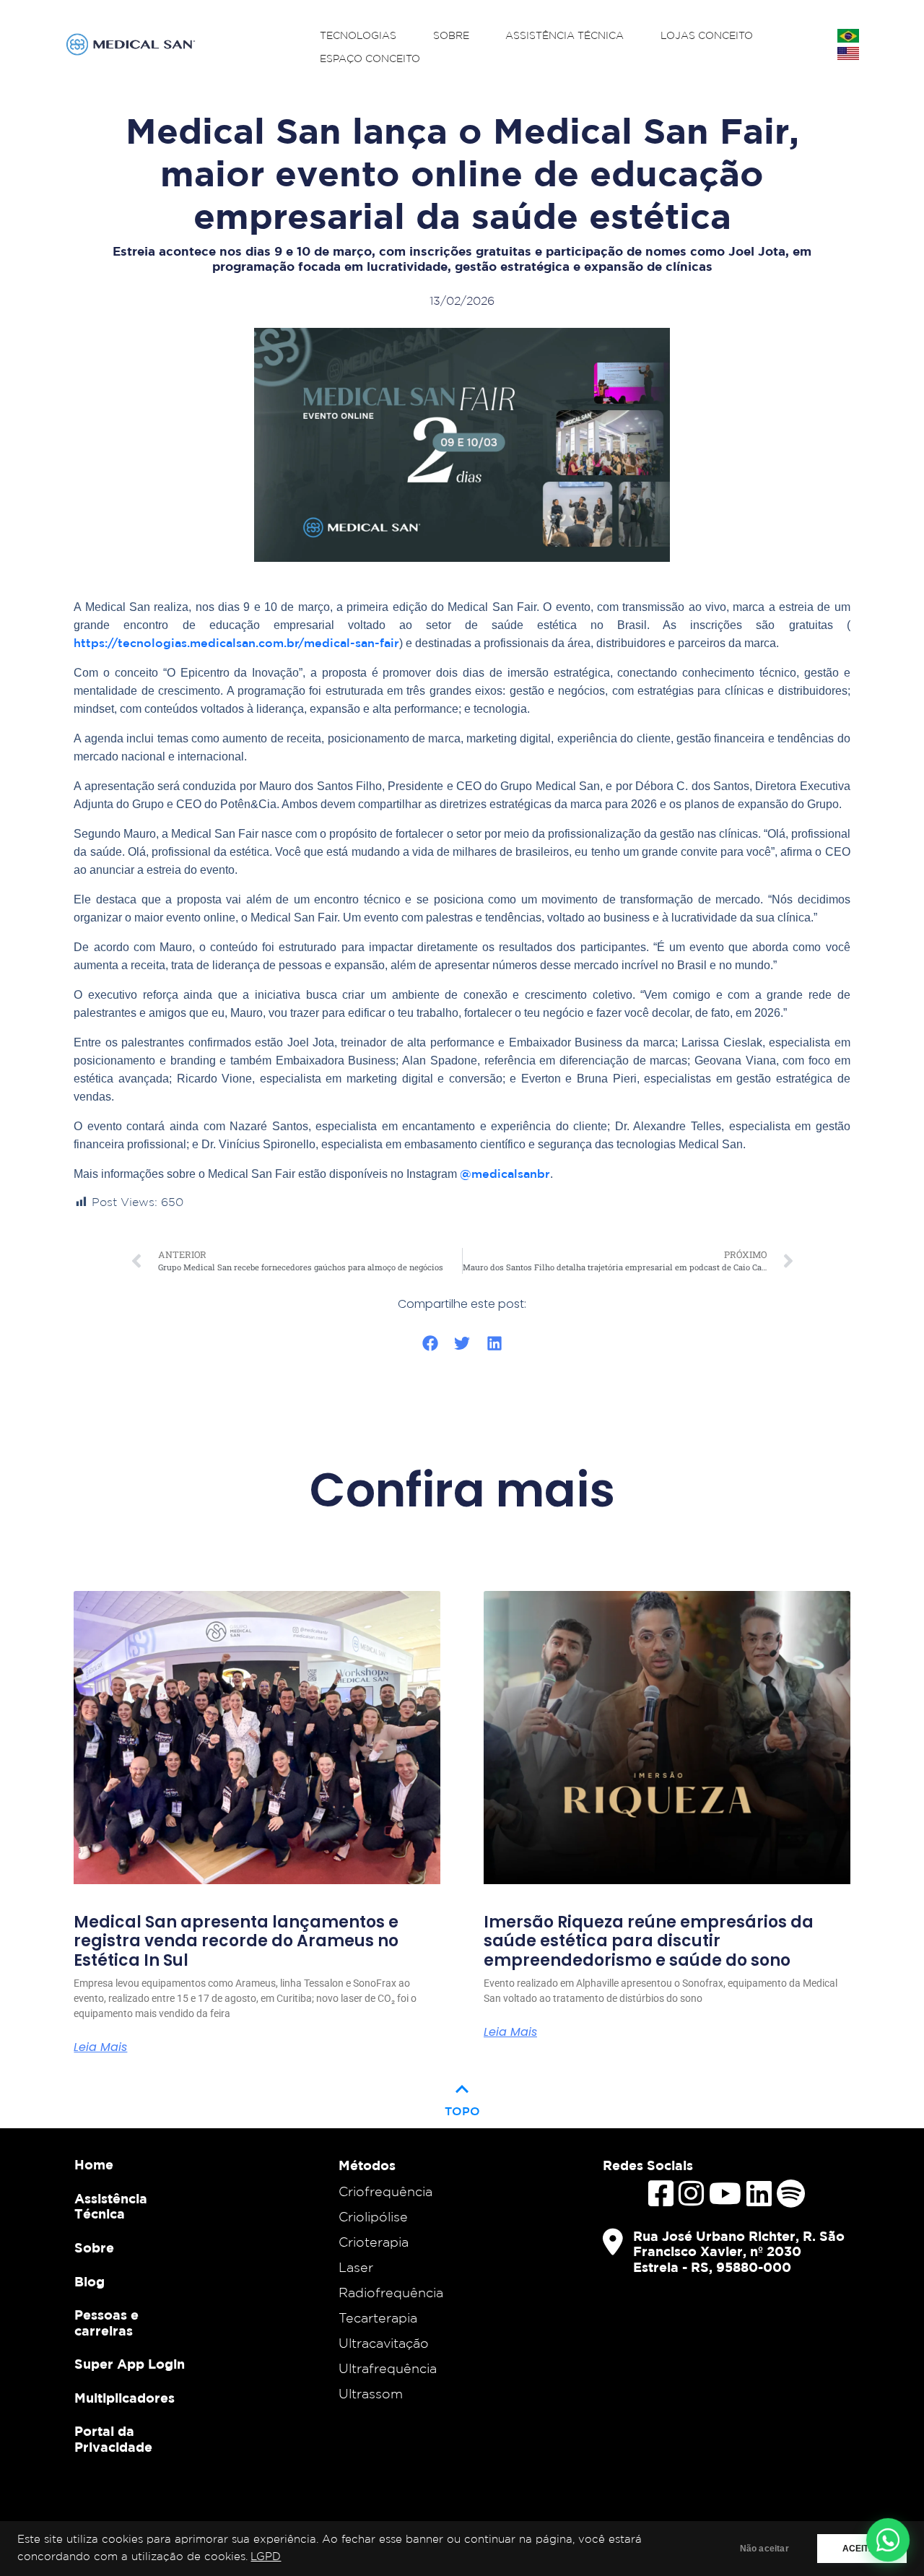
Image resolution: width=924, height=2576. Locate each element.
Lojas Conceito (707, 36)
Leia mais (100, 2047)
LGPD (266, 2557)
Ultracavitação (384, 2343)
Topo (462, 2097)
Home (94, 2165)
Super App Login (130, 2364)
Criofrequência (385, 2191)
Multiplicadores (125, 2398)
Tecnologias (358, 36)
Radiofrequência (391, 2292)
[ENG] (848, 53)
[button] (430, 1344)
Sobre (451, 36)
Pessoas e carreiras (106, 2323)
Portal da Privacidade (113, 2439)
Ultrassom (371, 2393)
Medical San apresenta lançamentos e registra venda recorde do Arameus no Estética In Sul (236, 1942)
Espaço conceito (370, 59)
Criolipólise (373, 2216)
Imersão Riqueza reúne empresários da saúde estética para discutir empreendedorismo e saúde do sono (649, 1942)
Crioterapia (374, 2242)
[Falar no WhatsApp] (888, 2540)
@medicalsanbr (505, 1174)
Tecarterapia (378, 2317)
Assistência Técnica (565, 36)
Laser (356, 2267)
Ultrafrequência (388, 2368)
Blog (90, 2282)
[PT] (848, 36)
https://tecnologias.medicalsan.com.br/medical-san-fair (236, 643)
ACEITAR (862, 2549)
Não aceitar (764, 2549)
